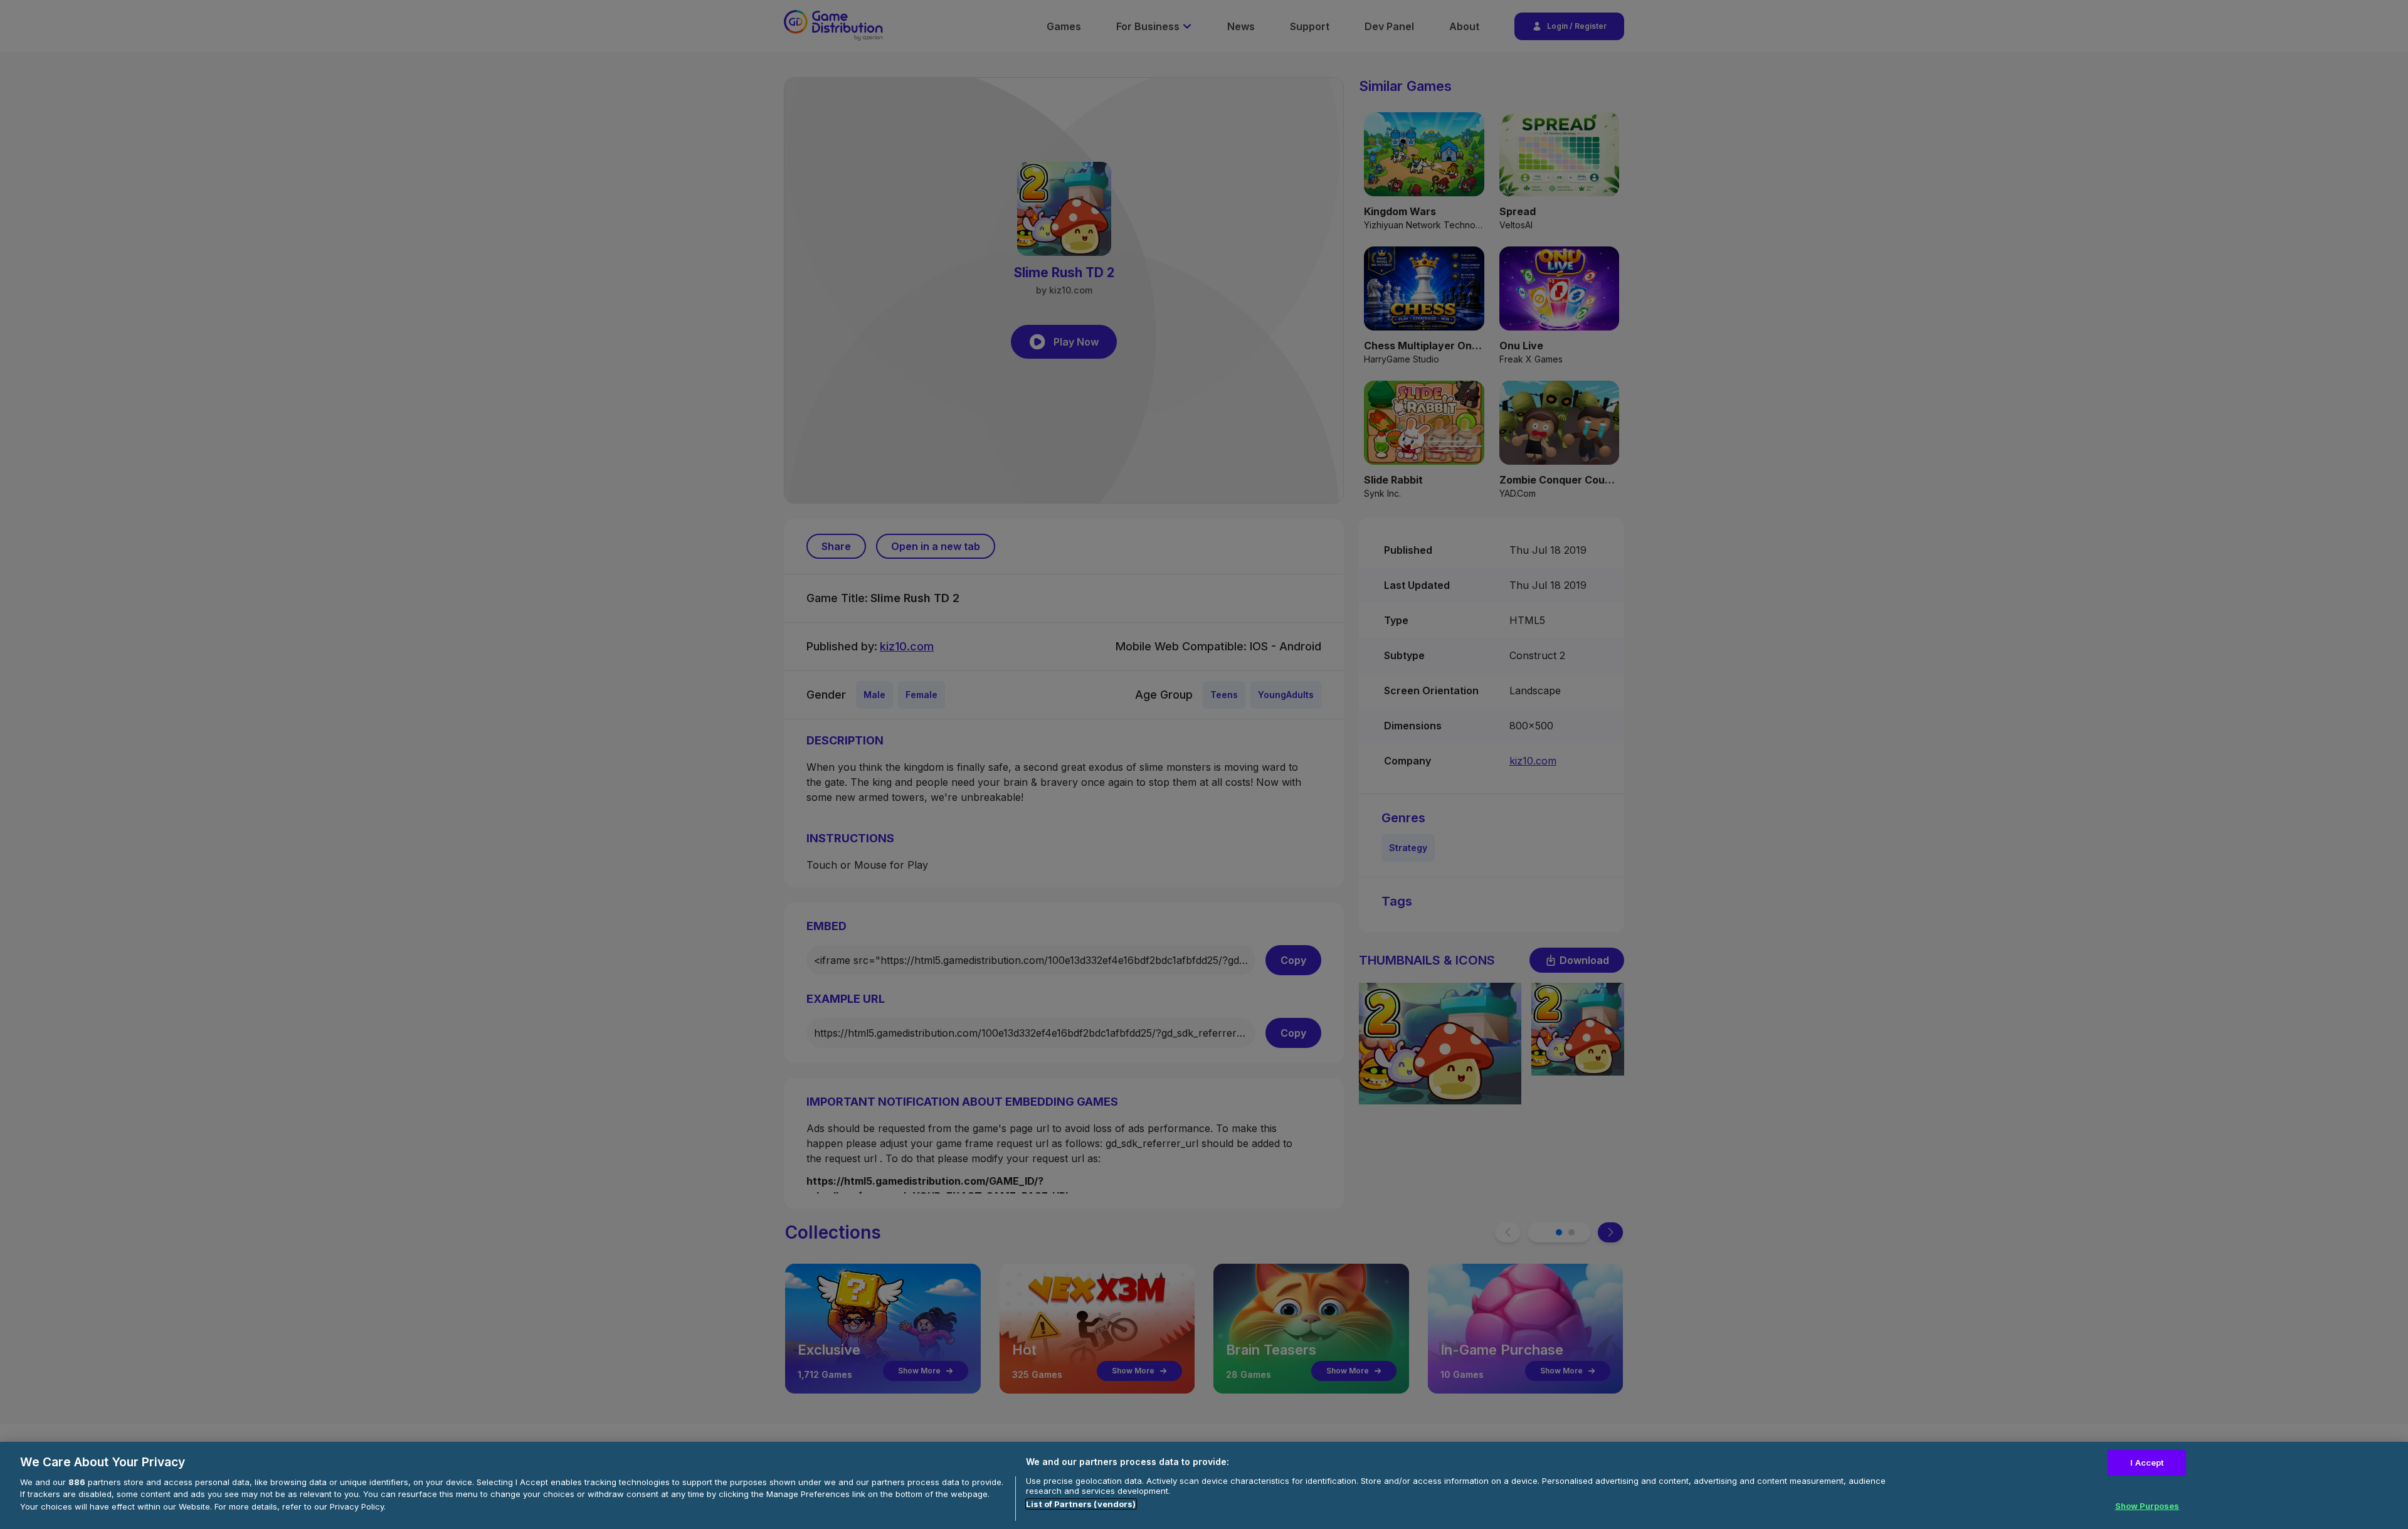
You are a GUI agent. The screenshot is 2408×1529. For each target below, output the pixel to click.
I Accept (2147, 1463)
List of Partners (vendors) (1081, 1504)
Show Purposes (2147, 1506)
